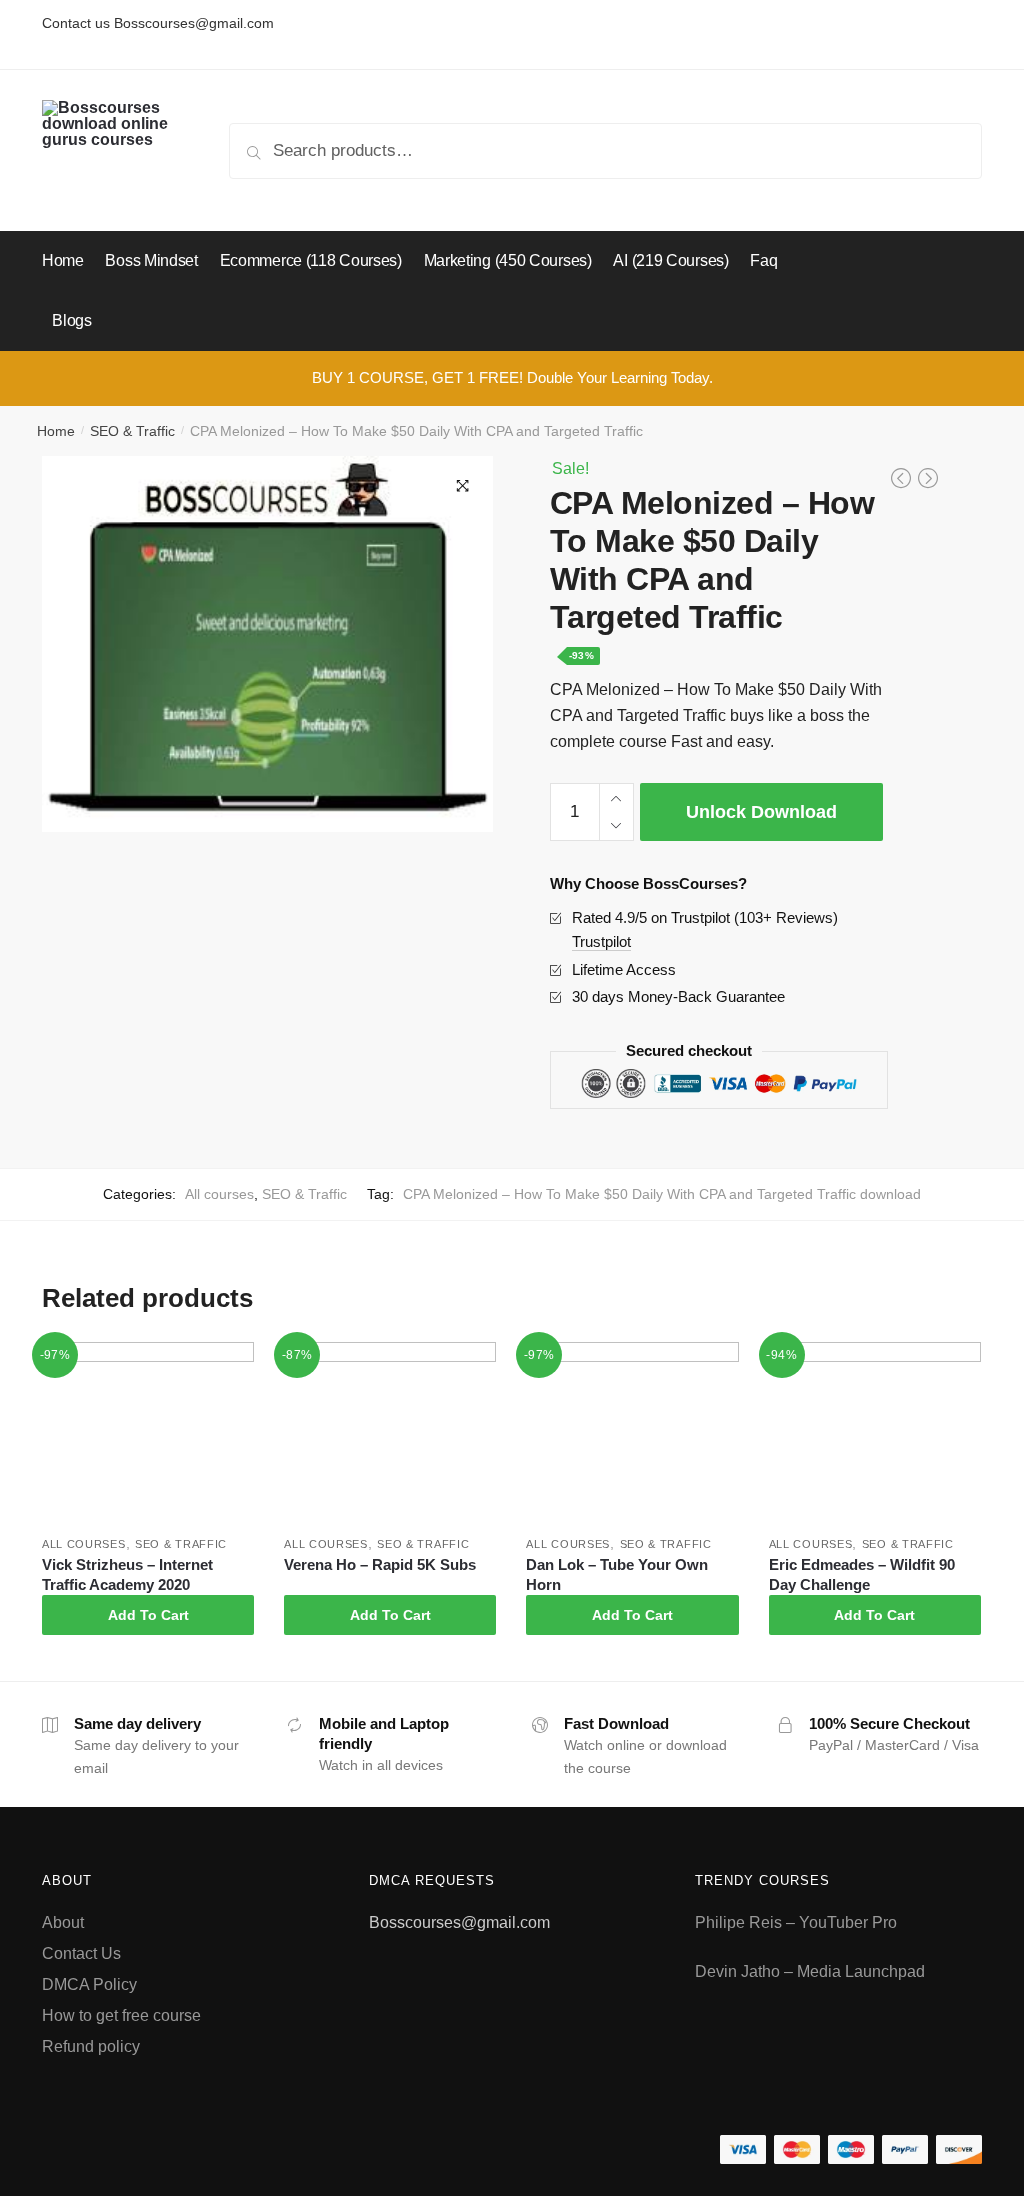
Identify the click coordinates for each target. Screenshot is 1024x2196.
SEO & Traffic (132, 431)
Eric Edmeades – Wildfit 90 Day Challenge (862, 1574)
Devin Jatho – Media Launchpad (810, 1971)
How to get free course (121, 2015)
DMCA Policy (89, 1984)
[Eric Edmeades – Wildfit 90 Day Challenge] (875, 1430)
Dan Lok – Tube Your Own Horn (617, 1574)
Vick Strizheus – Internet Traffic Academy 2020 (127, 1574)
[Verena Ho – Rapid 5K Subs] (390, 1430)
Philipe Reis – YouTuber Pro (796, 1922)
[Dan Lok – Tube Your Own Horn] (632, 1430)
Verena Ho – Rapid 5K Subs (380, 1564)
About (63, 1922)
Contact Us (81, 1953)
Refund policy (91, 2046)
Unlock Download (761, 812)
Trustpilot (601, 941)
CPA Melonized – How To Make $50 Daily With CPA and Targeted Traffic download (662, 1194)
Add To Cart (148, 1615)
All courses (219, 1194)
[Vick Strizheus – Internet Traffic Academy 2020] (148, 1430)
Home (56, 431)
